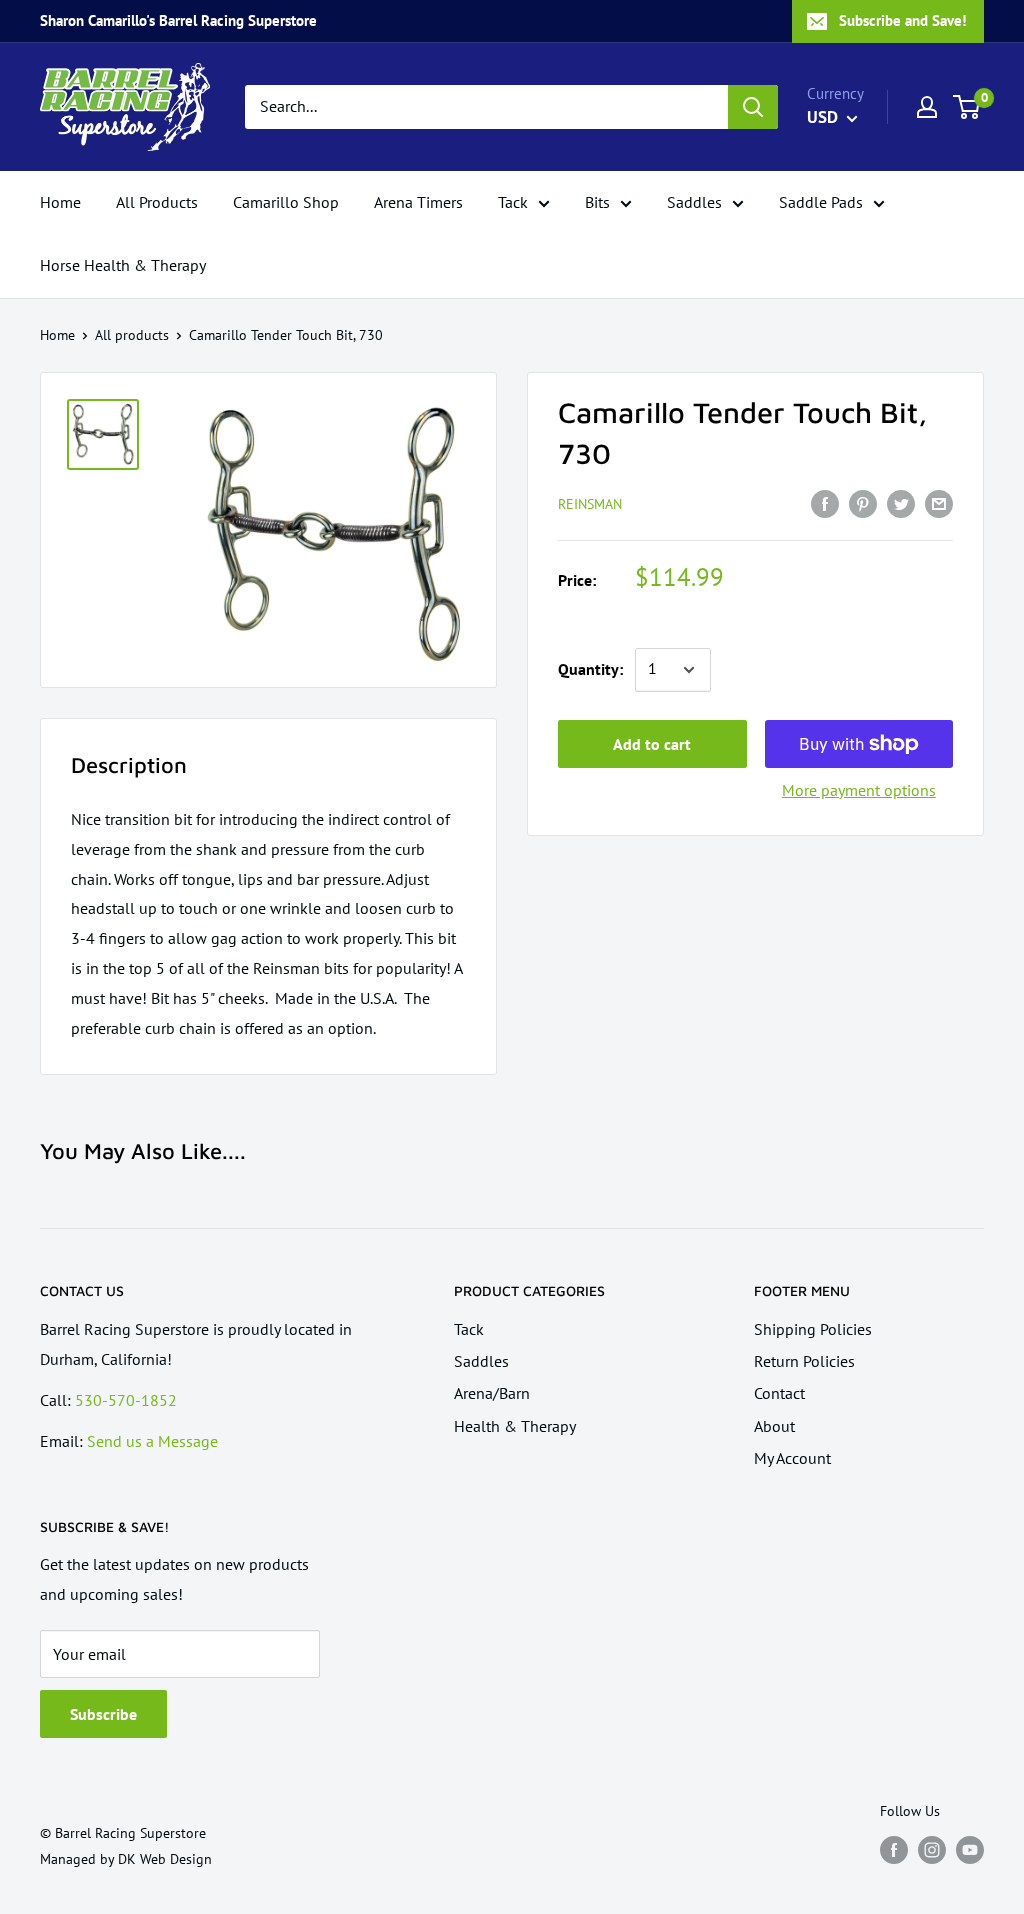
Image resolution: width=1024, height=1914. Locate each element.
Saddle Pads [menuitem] (821, 202)
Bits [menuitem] (597, 202)
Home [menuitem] (60, 202)
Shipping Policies (813, 1329)
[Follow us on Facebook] (894, 1849)
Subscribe (103, 1714)
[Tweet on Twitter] (901, 503)
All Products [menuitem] (157, 202)
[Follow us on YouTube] (970, 1849)
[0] (967, 107)
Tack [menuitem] (513, 202)
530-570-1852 (126, 1400)
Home (57, 335)
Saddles (481, 1361)
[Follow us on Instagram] (932, 1849)
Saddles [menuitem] (694, 202)
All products (132, 335)
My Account (792, 1458)
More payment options (859, 790)
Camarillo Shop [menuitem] (286, 202)
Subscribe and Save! (902, 20)
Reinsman (590, 504)
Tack (469, 1329)
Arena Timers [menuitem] (418, 202)
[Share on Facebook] (825, 503)
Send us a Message (152, 1441)
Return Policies (804, 1361)
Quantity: (590, 669)
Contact (779, 1393)
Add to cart (652, 744)
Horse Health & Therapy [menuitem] (123, 265)
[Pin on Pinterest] (863, 503)
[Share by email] (939, 503)
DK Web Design (165, 1859)
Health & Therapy (515, 1426)
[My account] (927, 107)
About (774, 1426)
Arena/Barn (492, 1393)
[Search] (753, 107)
